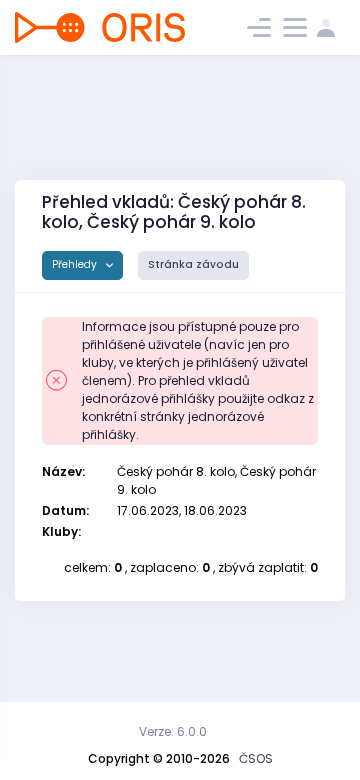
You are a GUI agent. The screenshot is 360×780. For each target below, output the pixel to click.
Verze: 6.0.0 (173, 731)
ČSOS (256, 758)
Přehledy (76, 264)
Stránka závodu (193, 264)
